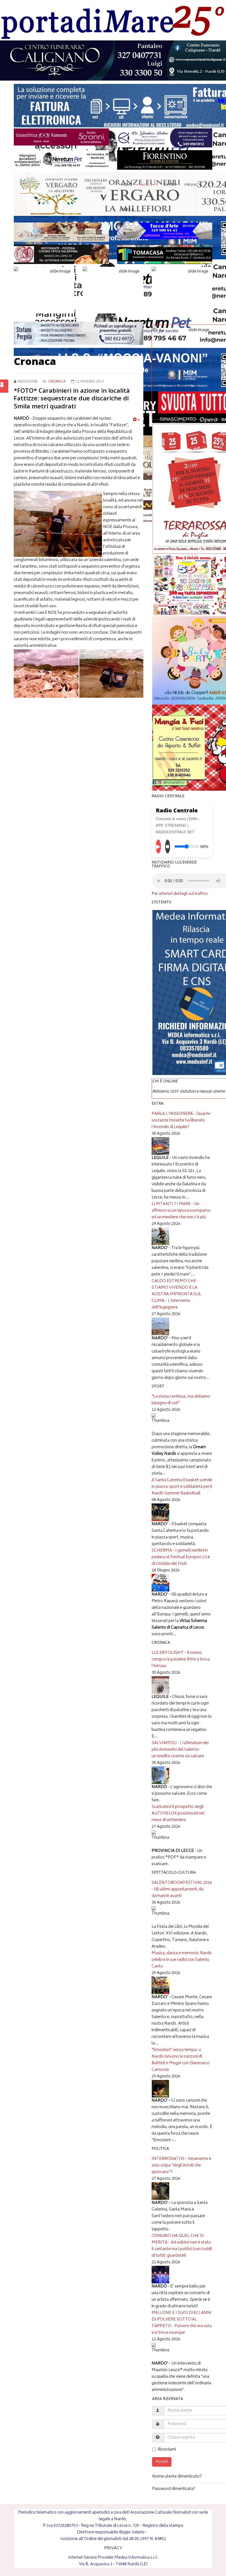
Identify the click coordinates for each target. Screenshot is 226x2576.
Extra (170, 185)
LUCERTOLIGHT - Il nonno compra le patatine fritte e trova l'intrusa (181, 1660)
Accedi (162, 2462)
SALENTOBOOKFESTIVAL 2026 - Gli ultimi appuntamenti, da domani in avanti (182, 1889)
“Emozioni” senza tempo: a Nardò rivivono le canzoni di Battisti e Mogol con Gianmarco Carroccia (181, 2060)
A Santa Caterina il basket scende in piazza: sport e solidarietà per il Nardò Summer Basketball (182, 1487)
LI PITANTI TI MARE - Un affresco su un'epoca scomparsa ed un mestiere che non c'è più (181, 1211)
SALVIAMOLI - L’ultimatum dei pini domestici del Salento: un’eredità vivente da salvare (180, 1750)
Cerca (128, 210)
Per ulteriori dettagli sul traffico (180, 894)
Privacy (193, 185)
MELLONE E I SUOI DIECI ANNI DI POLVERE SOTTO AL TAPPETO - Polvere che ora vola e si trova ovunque (182, 2323)
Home (127, 185)
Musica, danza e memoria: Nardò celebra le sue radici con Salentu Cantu (182, 1960)
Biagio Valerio (132, 2532)
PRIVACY (113, 2548)
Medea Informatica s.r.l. (136, 2558)
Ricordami (167, 2450)
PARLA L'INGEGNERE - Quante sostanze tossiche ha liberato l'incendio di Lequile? (181, 1121)
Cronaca (57, 382)
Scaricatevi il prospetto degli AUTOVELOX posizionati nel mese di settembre (178, 1814)
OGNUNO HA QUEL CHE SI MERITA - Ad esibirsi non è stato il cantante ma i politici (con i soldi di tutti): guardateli (182, 2246)
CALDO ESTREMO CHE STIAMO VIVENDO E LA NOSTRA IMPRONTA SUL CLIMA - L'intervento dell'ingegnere (176, 1294)
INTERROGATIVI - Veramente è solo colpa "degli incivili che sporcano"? (181, 2166)
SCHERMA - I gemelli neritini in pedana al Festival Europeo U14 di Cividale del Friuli (181, 1557)
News (146, 185)
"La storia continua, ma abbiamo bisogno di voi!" (181, 1400)
